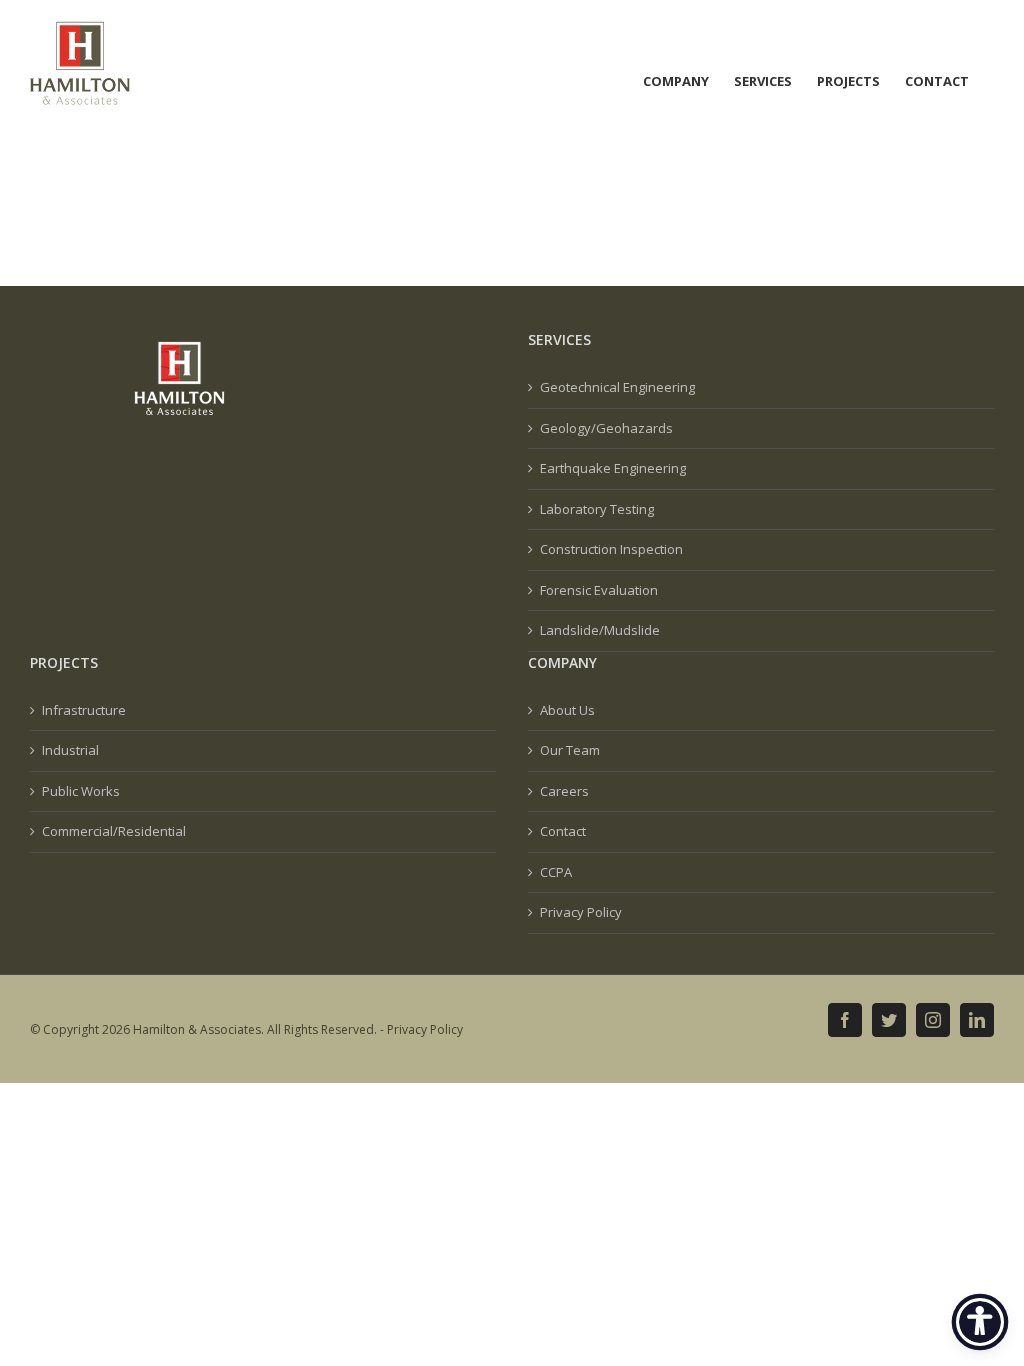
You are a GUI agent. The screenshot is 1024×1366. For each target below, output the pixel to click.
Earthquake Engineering (613, 468)
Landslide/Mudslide (600, 630)
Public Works (81, 791)
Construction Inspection (611, 549)
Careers (564, 791)
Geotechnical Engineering (617, 387)
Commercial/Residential (114, 831)
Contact (563, 831)
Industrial (70, 750)
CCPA (556, 872)
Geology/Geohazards (606, 428)
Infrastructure (84, 710)
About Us (567, 710)
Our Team (570, 750)
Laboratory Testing (597, 509)
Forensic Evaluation (599, 590)
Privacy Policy (581, 912)
